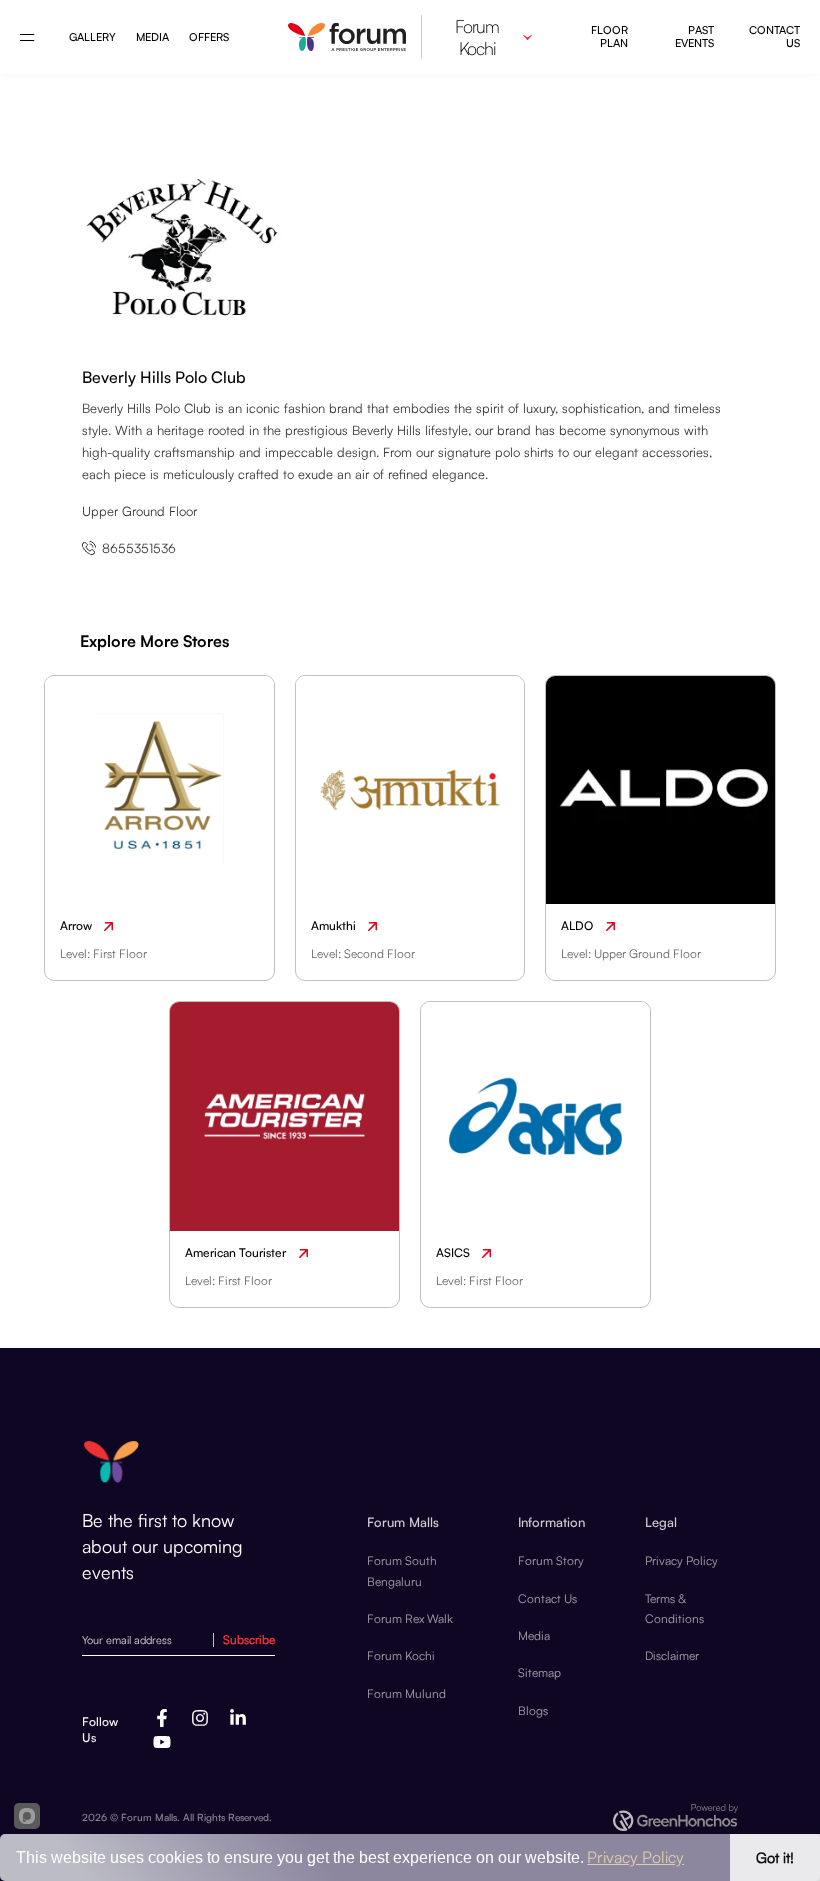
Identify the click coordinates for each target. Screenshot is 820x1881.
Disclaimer (672, 1655)
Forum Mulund (406, 1693)
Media (152, 37)
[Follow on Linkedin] (238, 1718)
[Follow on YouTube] (162, 1742)
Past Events (694, 37)
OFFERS (209, 37)
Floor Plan (609, 37)
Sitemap (539, 1672)
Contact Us (774, 37)
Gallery (92, 37)
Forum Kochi (401, 1655)
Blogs (533, 1710)
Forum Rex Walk (410, 1618)
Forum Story (551, 1560)
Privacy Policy (681, 1560)
